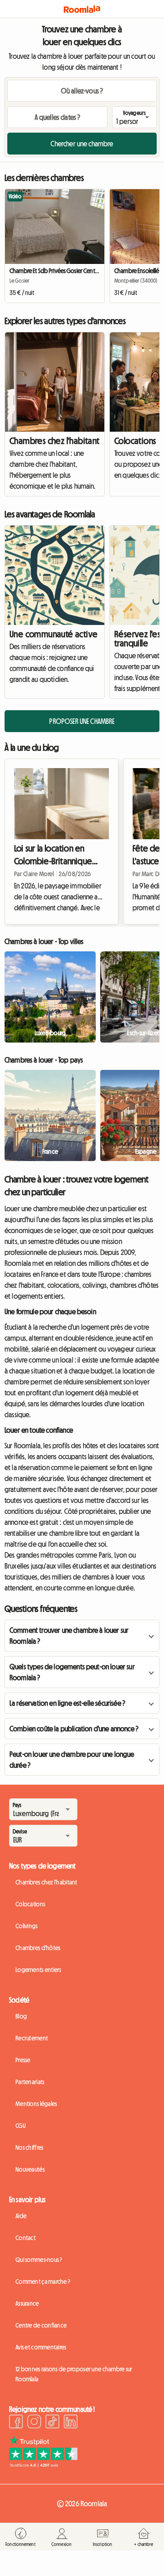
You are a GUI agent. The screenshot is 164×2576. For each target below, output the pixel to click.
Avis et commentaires (41, 2347)
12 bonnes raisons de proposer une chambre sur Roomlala (74, 2374)
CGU (20, 2126)
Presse (23, 2060)
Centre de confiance (41, 2325)
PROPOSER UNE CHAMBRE (82, 721)
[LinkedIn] (71, 2423)
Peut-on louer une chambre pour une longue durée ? (72, 1760)
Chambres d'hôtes (38, 1948)
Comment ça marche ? (43, 2282)
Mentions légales (36, 2104)
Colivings (27, 1926)
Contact (26, 2238)
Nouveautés (30, 2169)
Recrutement (32, 2038)
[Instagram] (34, 2423)
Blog (21, 2016)
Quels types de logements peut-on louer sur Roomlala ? (72, 1672)
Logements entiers (38, 1970)
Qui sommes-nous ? (39, 2260)
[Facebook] (16, 2423)
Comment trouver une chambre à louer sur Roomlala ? (69, 1636)
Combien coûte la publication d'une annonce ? (74, 1729)
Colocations (30, 1904)
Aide (21, 2216)
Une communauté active (54, 634)
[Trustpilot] (43, 2465)
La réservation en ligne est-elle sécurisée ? (67, 1703)
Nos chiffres (29, 2148)
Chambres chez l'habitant (55, 441)
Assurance (27, 2303)
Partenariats (30, 2082)
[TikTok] (52, 2423)
